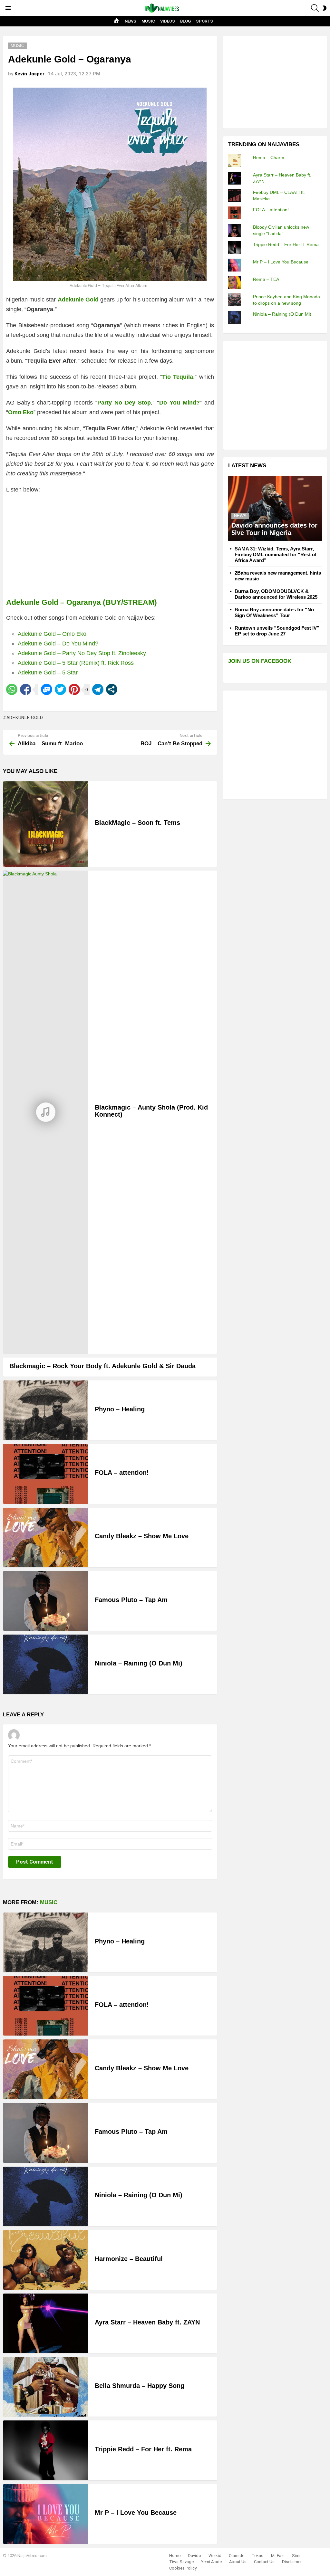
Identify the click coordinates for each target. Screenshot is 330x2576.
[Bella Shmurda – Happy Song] (46, 2387)
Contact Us (264, 2562)
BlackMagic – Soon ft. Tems (137, 823)
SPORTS (204, 21)
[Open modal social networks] (112, 689)
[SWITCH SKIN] (325, 8)
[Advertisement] (277, 81)
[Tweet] (60, 689)
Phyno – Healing (120, 1409)
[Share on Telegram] (98, 689)
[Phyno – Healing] (46, 1410)
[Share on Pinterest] (74, 689)
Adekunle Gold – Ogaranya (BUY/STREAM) (82, 602)
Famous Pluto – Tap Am (131, 1600)
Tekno (258, 2556)
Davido (194, 2556)
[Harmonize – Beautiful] (46, 2260)
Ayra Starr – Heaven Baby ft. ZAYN (147, 2322)
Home (175, 2556)
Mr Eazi (278, 2556)
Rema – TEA (266, 279)
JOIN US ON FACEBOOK (260, 661)
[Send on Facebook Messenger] (47, 689)
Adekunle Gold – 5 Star (48, 673)
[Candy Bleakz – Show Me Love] (46, 1537)
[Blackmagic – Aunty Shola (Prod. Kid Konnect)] (46, 1112)
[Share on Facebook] (26, 689)
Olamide (237, 2556)
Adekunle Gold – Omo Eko (52, 634)
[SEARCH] (315, 8)
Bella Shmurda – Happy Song (140, 2386)
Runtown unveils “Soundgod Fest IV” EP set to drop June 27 (277, 631)
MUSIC (148, 21)
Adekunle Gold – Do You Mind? (58, 644)
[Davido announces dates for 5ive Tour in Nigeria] (275, 508)
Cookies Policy (183, 2568)
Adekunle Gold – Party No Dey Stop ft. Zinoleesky (82, 653)
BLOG (185, 21)
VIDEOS (168, 21)
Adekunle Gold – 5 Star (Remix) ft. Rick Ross (76, 663)
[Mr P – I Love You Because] (46, 2514)
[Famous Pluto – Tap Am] (46, 1601)
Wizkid (215, 2556)
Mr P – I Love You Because (136, 2513)
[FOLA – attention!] (46, 1474)
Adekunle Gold (25, 718)
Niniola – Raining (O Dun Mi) (139, 1663)
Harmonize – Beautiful (129, 2259)
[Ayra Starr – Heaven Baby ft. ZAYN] (46, 2323)
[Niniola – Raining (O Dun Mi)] (46, 1664)
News (240, 516)
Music (49, 1902)
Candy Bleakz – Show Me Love (142, 1536)
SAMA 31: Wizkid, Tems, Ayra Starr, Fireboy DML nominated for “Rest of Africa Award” (276, 554)
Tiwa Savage (181, 2562)
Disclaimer (292, 2562)
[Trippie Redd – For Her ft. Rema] (46, 2450)
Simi (296, 2556)
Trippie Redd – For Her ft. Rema (143, 2449)
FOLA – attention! (122, 1473)
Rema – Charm (269, 157)
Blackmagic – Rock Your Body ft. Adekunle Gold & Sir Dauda (102, 1366)
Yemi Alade (211, 2562)
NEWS (131, 21)
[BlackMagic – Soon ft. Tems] (46, 824)
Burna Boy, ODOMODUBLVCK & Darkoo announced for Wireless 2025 (276, 594)
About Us (238, 2562)
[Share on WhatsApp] (12, 689)
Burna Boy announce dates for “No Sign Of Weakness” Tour (274, 612)
